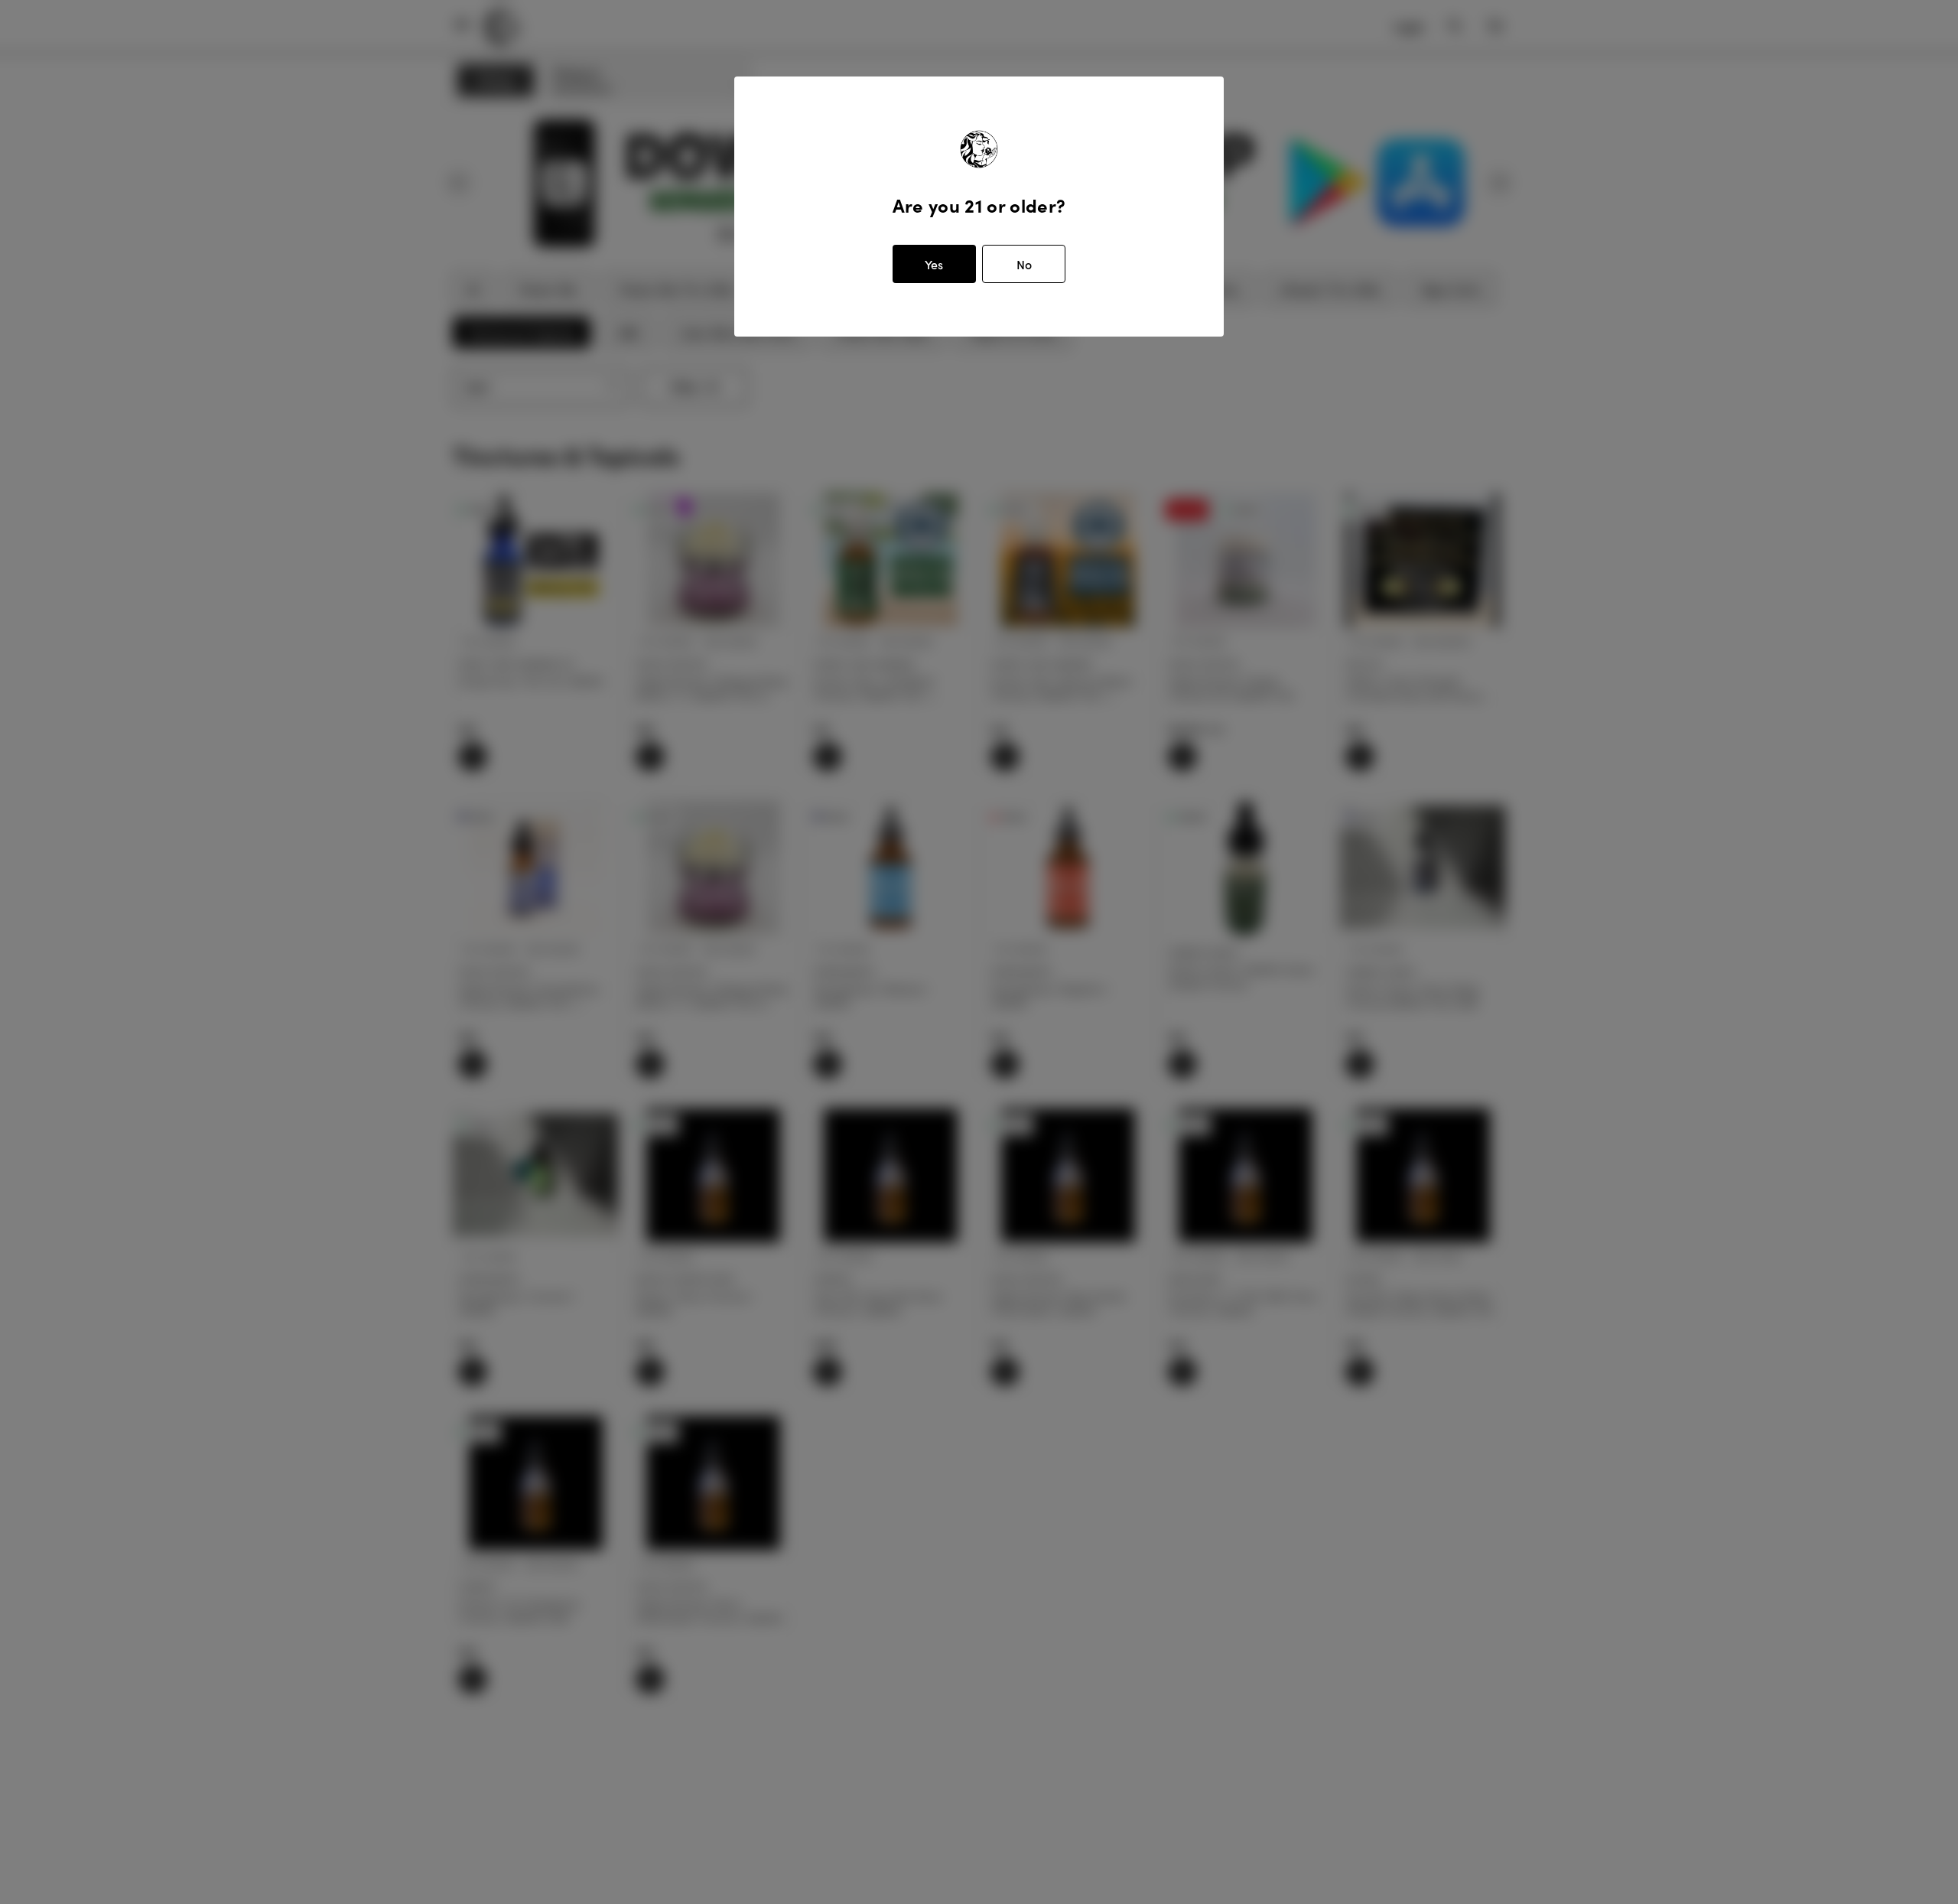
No (1024, 264)
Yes (934, 264)
